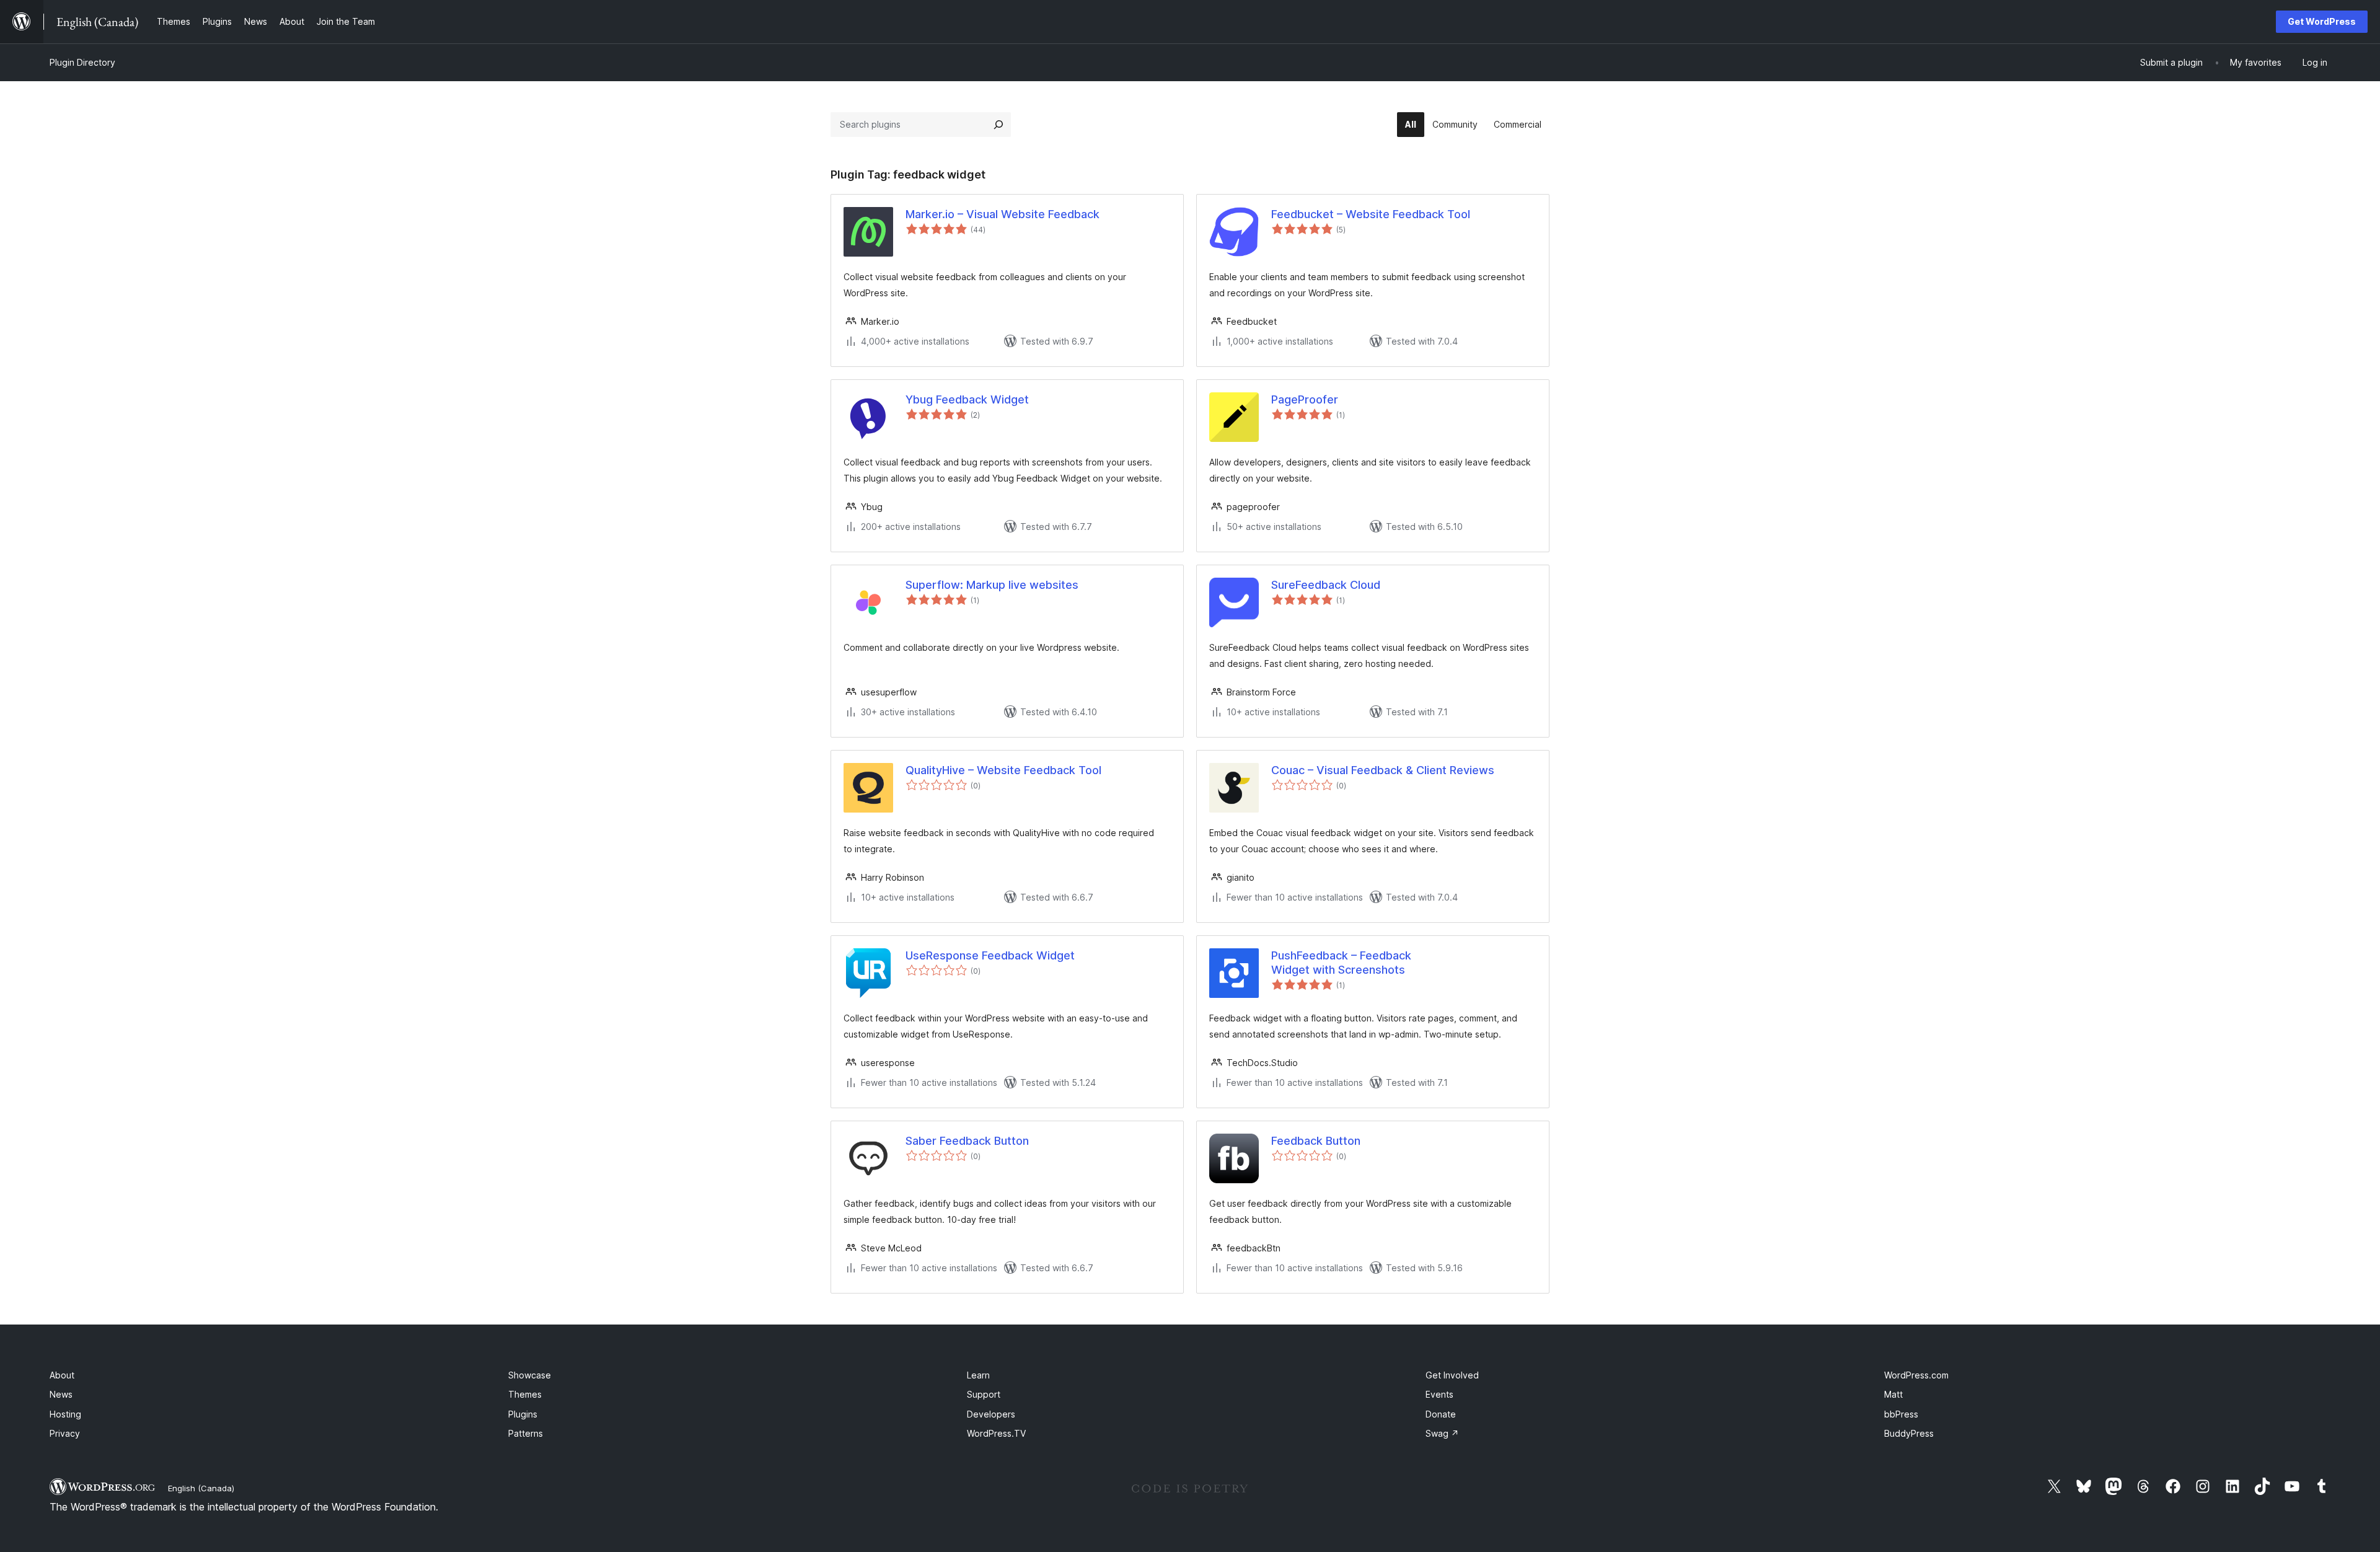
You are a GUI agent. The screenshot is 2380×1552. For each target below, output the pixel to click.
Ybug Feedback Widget (967, 399)
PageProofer (1305, 399)
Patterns (526, 1433)
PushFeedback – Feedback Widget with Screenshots (1341, 963)
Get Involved (1452, 1375)
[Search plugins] (998, 125)
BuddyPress (1909, 1433)
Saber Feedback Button (967, 1141)
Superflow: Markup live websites (992, 585)
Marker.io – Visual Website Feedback (1003, 214)
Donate (1441, 1414)
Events (1439, 1394)
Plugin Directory (82, 62)
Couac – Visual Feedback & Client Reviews (1383, 770)
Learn (978, 1375)
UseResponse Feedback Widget (990, 955)
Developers (991, 1414)
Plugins (523, 1414)
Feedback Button (1316, 1141)
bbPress (1901, 1414)
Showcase (530, 1375)
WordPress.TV (996, 1433)
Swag (1442, 1433)
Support (984, 1394)
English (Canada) (201, 1488)
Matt (1893, 1394)
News (61, 1394)
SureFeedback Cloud (1326, 585)
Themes (525, 1394)
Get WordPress (2322, 21)
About (62, 1375)
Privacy (65, 1433)
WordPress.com (1916, 1375)
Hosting (65, 1414)
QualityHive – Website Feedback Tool (1003, 770)
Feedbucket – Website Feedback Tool (1371, 214)
